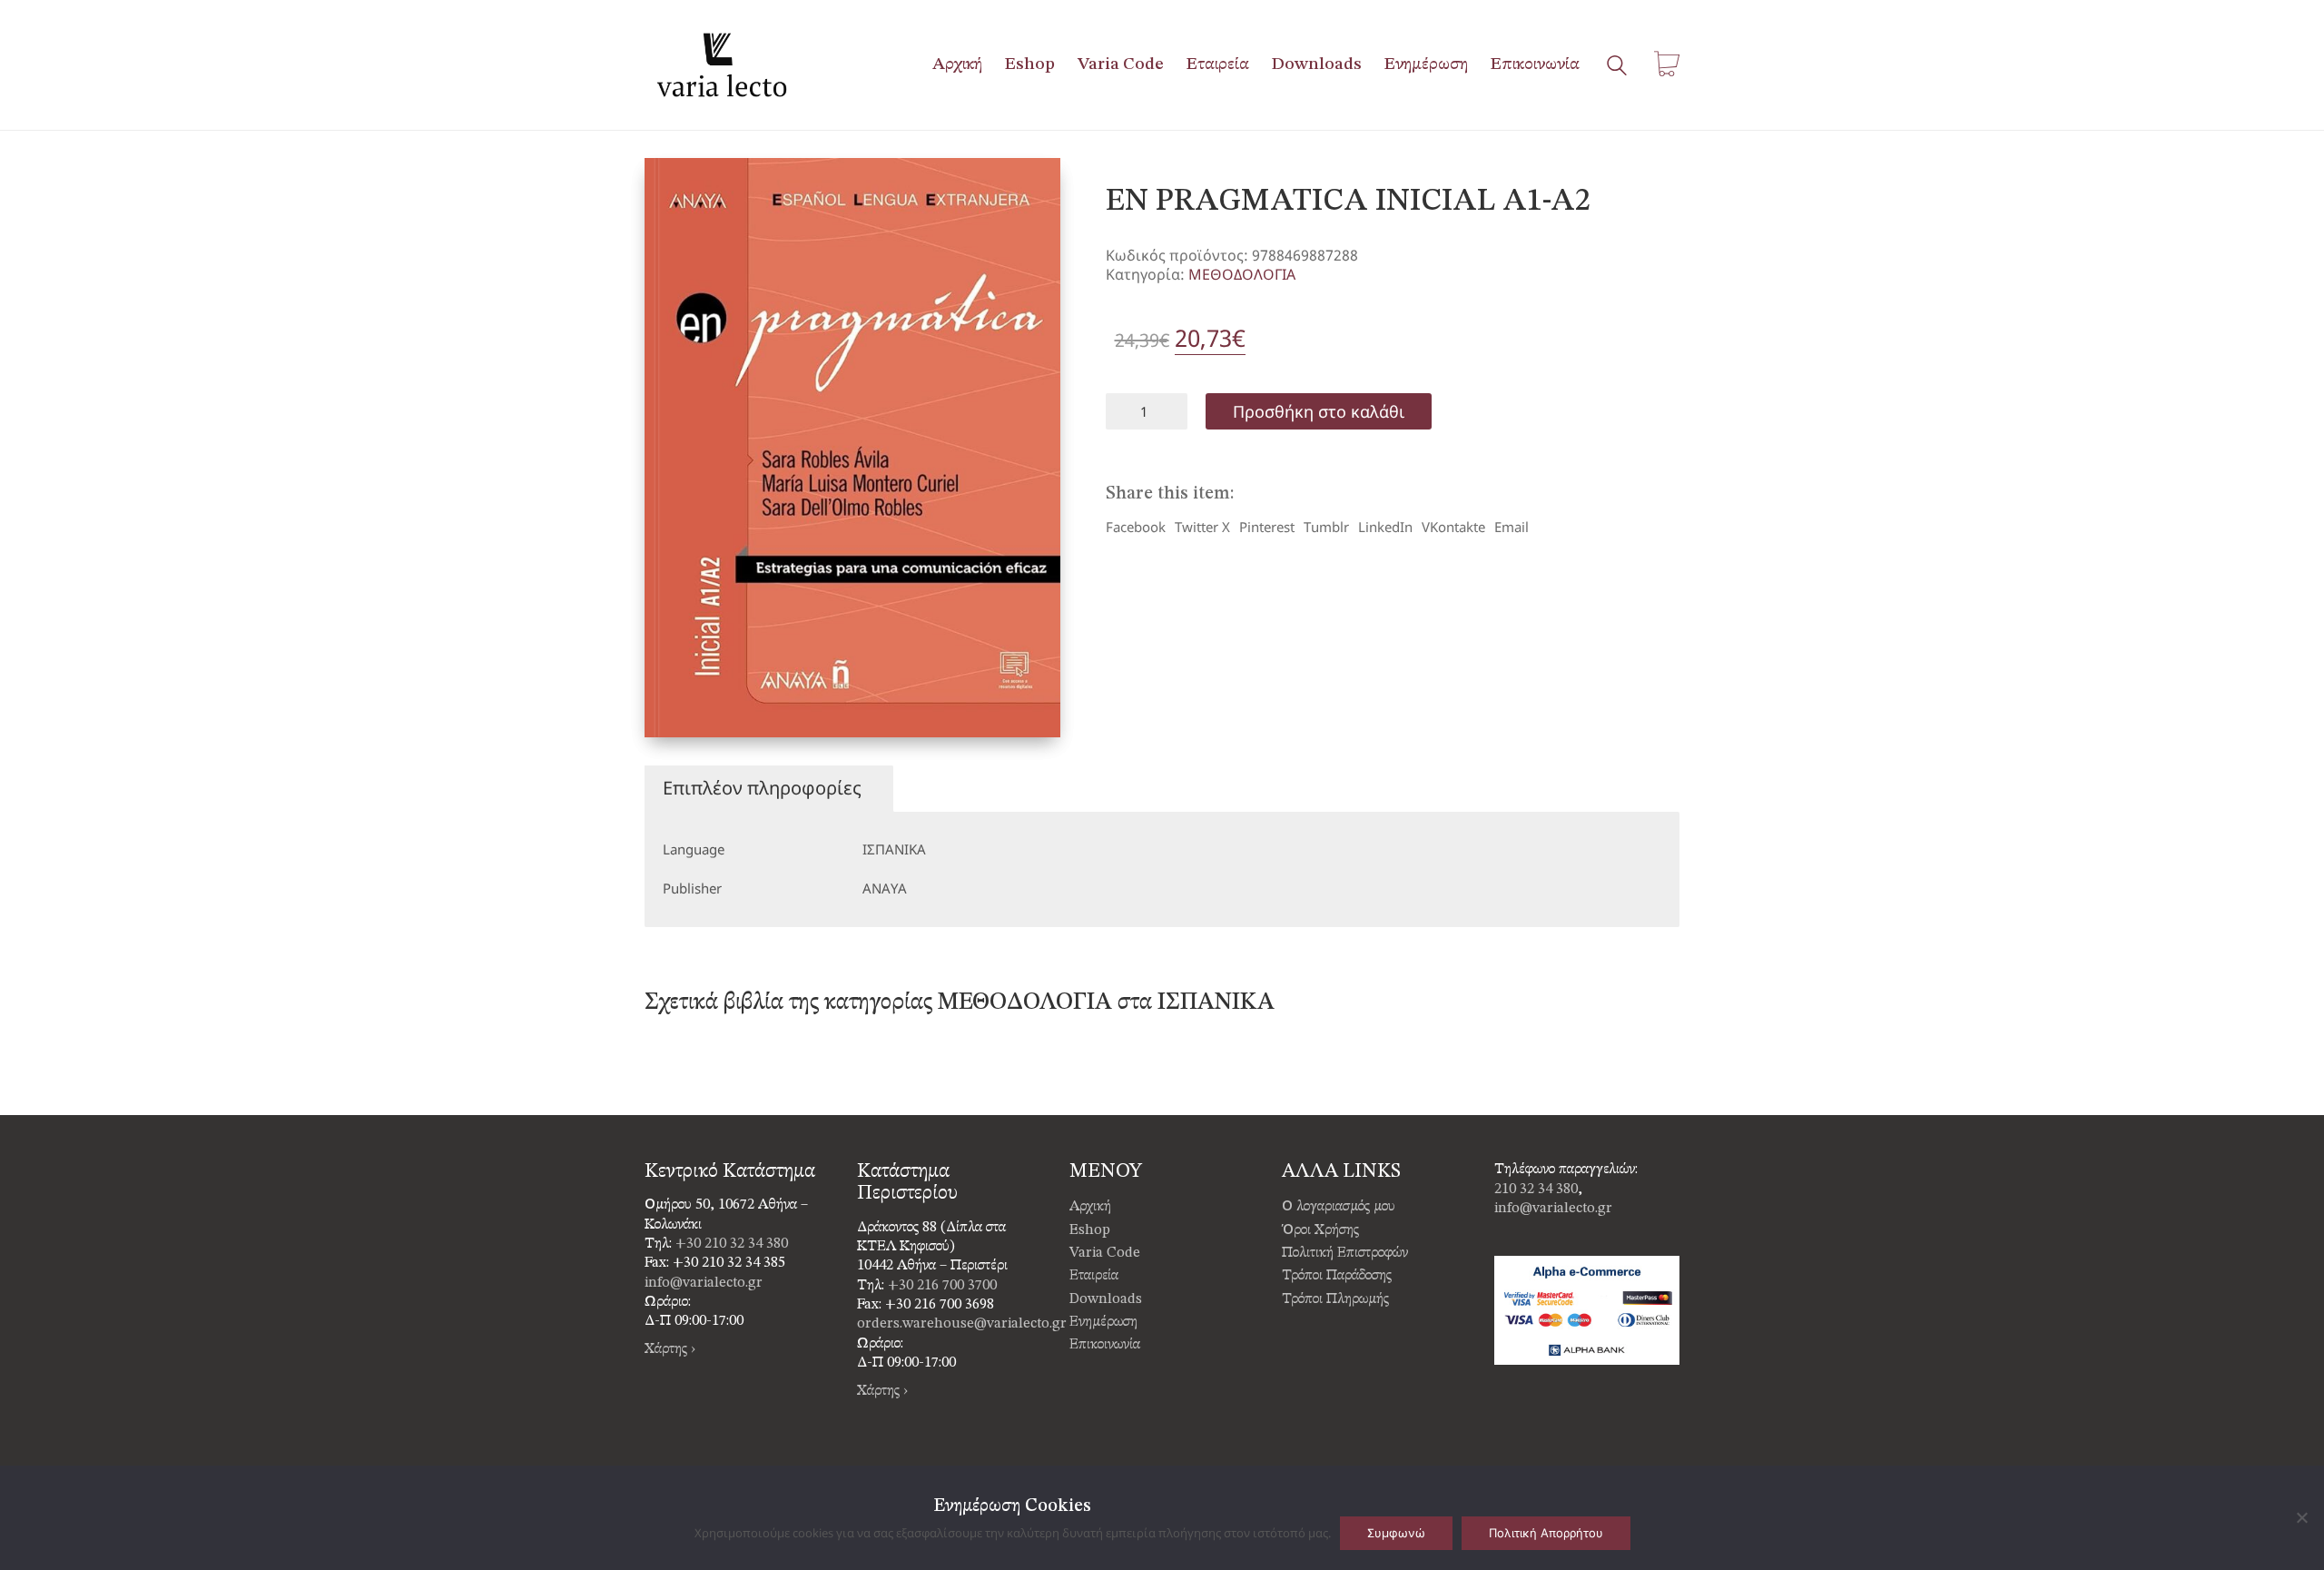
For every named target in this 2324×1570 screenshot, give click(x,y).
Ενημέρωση (1103, 1322)
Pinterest (1267, 527)
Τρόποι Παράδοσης (1337, 1276)
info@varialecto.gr (704, 1283)
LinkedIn (1385, 527)
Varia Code (1105, 1253)
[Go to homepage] (722, 65)
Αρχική (1090, 1207)
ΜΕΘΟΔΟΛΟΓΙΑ (1242, 275)
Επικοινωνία (1105, 1345)
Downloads (1106, 1299)
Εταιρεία (1094, 1276)
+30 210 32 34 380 (732, 1244)
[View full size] (673, 187)
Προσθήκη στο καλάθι (1319, 411)
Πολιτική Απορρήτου (1546, 1533)
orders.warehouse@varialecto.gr (962, 1324)
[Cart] (1667, 65)
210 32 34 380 (1536, 1190)
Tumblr (1326, 527)
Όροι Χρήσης (1320, 1230)
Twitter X (1202, 527)
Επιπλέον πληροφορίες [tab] (762, 788)
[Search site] (1617, 67)
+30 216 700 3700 (942, 1286)
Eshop (1090, 1230)
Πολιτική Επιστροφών (1345, 1253)
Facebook (1136, 527)
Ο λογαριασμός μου (1339, 1207)
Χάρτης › (670, 1349)
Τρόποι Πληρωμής (1335, 1299)
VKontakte (1453, 527)
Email (1512, 527)
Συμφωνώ (1396, 1533)
